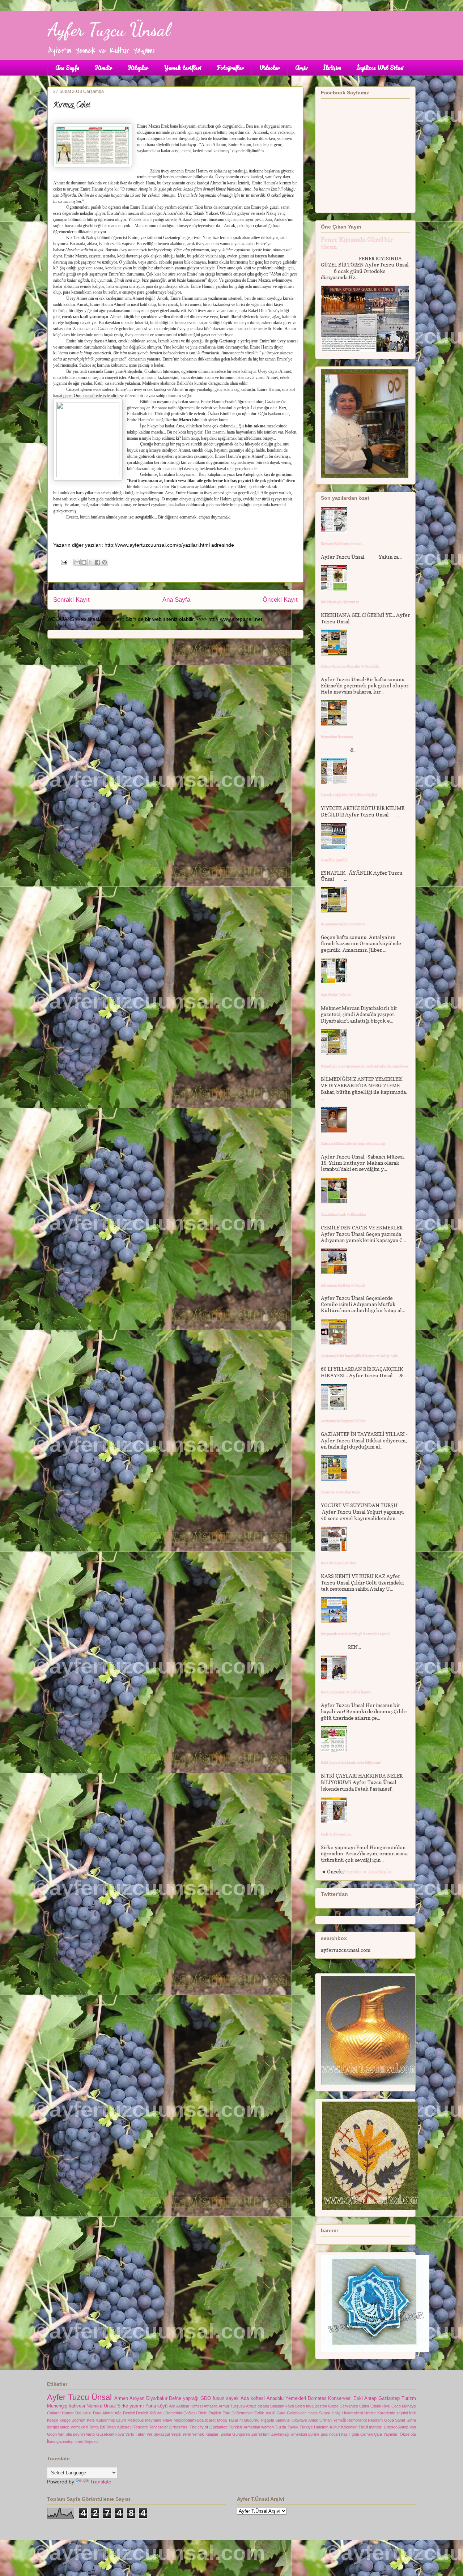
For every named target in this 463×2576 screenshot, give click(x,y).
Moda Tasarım (230, 2420)
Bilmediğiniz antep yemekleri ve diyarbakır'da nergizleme (365, 1066)
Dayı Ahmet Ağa (107, 2413)
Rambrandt (357, 2420)
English (215, 2413)
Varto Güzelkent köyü (105, 2434)
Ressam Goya (381, 2420)
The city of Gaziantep (209, 2427)
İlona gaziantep (60, 2441)
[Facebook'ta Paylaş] (98, 562)
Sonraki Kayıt (71, 600)
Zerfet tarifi (261, 2434)
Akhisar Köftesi (189, 2406)
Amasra (211, 2406)
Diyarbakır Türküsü (336, 995)
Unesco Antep (396, 2427)
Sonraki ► (356, 1871)
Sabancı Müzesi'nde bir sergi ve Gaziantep (353, 1144)
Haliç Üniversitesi (347, 2413)
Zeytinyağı (281, 2434)
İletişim (332, 68)
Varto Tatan (135, 2434)
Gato (281, 2413)
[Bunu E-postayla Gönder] (77, 562)
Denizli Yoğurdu (150, 2413)
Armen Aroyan (129, 2398)
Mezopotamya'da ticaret (195, 2420)
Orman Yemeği (333, 2420)
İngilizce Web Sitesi (380, 68)
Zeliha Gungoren (235, 2434)
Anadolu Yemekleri (286, 2398)
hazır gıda (350, 2434)
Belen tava (304, 2406)
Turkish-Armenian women (251, 2427)
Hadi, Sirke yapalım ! (337, 1834)
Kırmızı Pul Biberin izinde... (342, 544)
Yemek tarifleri (182, 68)
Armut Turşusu (232, 2406)
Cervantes (349, 2406)
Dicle (203, 2413)
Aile (172, 2406)
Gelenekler (296, 2413)
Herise (370, 2413)
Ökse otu (408, 2434)
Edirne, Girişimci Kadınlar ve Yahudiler (350, 666)
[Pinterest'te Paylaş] (105, 562)
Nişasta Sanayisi (276, 2420)
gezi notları (330, 2434)
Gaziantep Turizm (397, 2398)
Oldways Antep (305, 2420)
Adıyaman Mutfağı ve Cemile (343, 1285)
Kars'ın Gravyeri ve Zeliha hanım (346, 1692)
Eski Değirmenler (238, 2413)
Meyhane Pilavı (159, 2420)
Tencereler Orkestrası (169, 2427)
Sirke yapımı (131, 2406)
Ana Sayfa (67, 68)
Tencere (141, 2427)
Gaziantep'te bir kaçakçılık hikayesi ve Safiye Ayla (359, 1356)
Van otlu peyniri (71, 2434)
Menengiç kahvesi (66, 2406)
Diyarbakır (157, 2398)
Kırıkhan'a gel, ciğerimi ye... (341, 602)
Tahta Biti (97, 2427)
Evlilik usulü (265, 2413)
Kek (413, 2413)
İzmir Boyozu (86, 2441)
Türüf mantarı (370, 2427)
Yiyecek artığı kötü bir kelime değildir (349, 795)
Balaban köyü (282, 2406)
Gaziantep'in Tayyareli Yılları (343, 1421)
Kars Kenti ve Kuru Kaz (339, 1563)
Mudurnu (252, 2420)
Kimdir (103, 68)
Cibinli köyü (380, 2406)
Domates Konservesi (330, 2398)
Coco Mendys (404, 2406)
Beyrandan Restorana (337, 737)
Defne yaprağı (184, 2398)
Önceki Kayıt (280, 600)
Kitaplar (138, 68)
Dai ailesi (83, 2413)
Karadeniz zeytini (392, 2413)
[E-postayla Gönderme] (63, 562)
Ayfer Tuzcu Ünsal (109, 30)
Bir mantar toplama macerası (343, 924)
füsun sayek (226, 2398)
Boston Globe (327, 2406)
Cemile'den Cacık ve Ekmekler (343, 1214)
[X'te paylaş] (91, 562)
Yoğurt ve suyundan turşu (341, 1492)
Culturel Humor (60, 2413)
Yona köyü (156, 2406)
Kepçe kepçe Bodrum (66, 2420)
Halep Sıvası (319, 2413)
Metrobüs (136, 2420)
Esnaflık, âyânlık (334, 860)
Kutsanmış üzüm (111, 2420)
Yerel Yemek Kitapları (201, 2434)
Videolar (269, 68)
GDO (206, 2398)
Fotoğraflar (230, 68)
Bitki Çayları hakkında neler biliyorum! (351, 1763)
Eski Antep (365, 2398)
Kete (91, 2420)
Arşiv (301, 68)
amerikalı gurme (305, 2434)
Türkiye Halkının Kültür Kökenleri (328, 2427)
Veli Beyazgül (158, 2434)
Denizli (129, 2413)
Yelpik (176, 2434)
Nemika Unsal (101, 2406)
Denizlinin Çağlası (181, 2413)
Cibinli (364, 2406)
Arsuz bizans (258, 2406)
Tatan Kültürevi (119, 2427)
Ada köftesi (253, 2398)
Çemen (367, 2434)
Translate (101, 2482)
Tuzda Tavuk (286, 2427)
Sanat (400, 2420)
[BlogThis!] (84, 562)
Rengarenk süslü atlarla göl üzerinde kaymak (356, 1634)
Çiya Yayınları (386, 2434)
